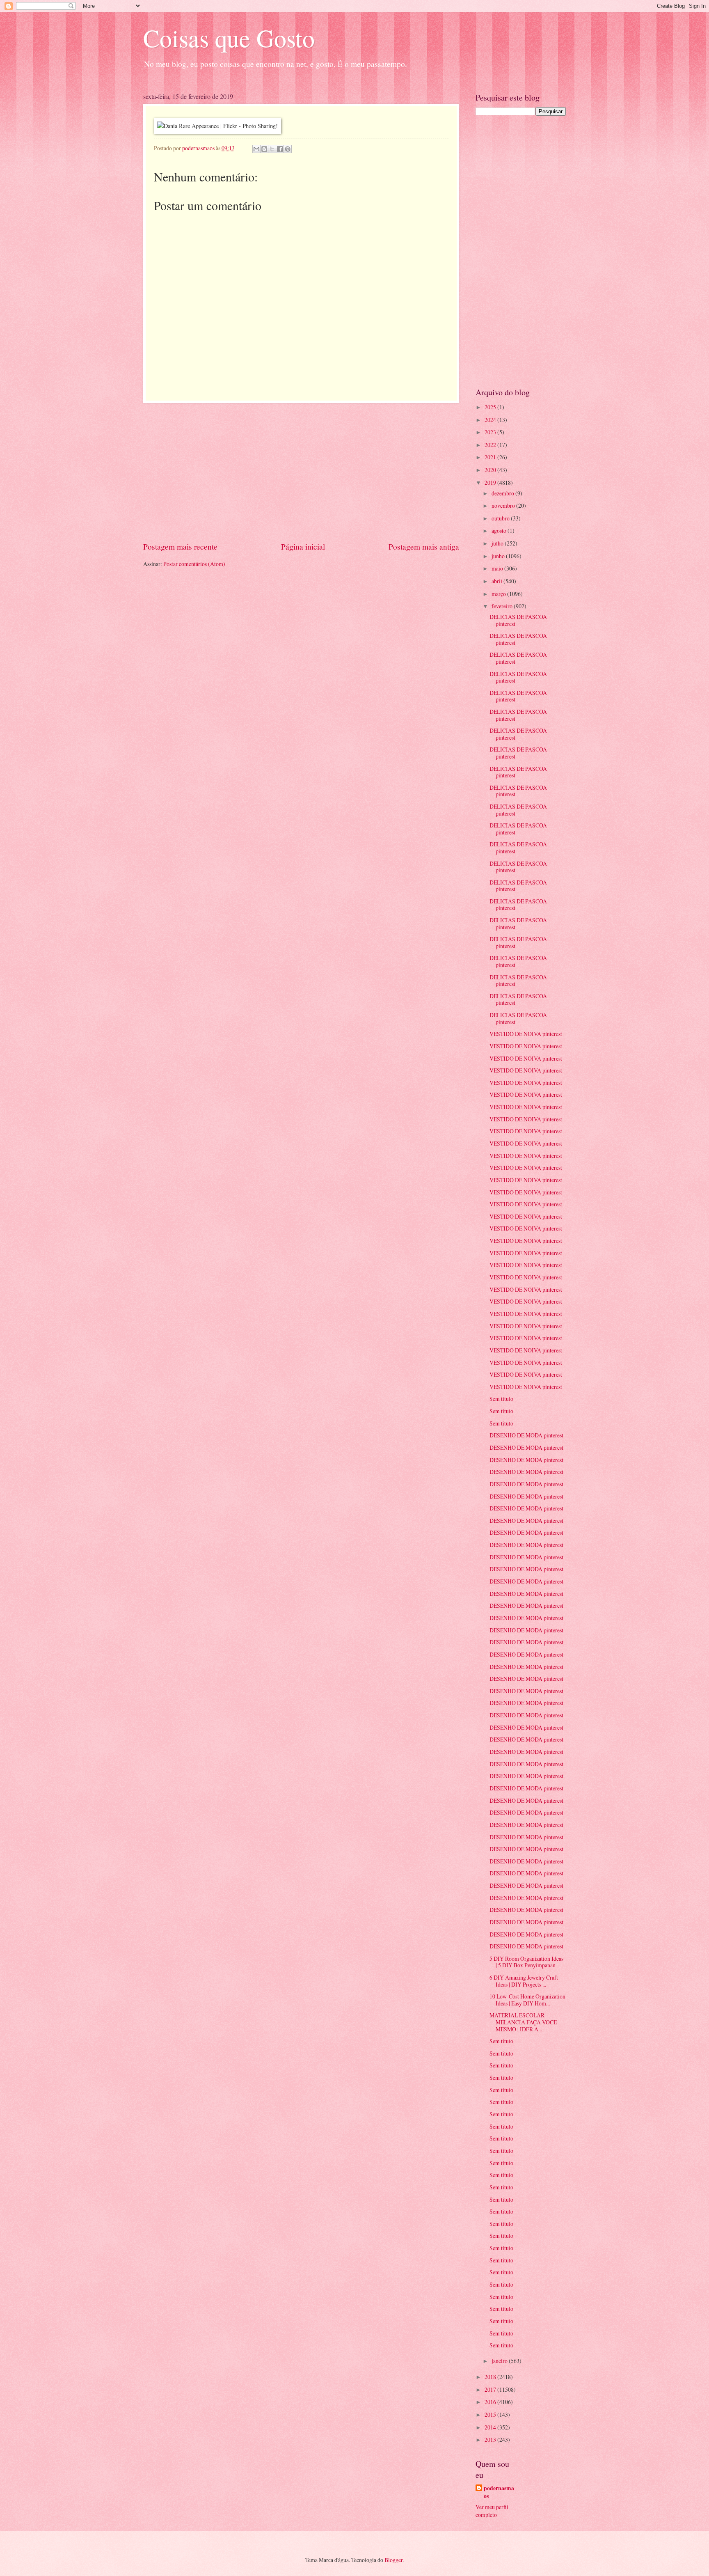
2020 (491, 470)
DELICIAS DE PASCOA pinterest (518, 620)
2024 (491, 420)
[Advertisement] (301, 472)
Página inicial (303, 547)
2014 (491, 2427)
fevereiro (503, 606)
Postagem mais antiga (424, 547)
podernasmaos (499, 2492)
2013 (491, 2440)
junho (499, 556)
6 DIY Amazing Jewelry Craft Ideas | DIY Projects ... (524, 1981)
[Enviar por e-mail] (256, 149)
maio (498, 568)
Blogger (393, 2560)
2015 (491, 2414)
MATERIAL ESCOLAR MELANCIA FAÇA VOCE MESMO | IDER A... (523, 2022)
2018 (491, 2377)
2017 (491, 2389)
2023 (491, 432)
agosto (500, 531)
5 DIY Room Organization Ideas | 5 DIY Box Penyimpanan (526, 1962)
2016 (491, 2402)
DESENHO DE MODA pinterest (526, 1435)
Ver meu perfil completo (492, 2511)
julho (498, 543)
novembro (504, 505)
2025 (491, 407)
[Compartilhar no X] (272, 149)
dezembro (503, 493)
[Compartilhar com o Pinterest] (288, 149)
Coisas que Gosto (229, 38)
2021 (491, 457)
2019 (491, 482)
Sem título (501, 1399)
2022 (491, 445)
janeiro (500, 2361)
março (499, 594)
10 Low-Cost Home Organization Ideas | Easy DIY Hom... (527, 2000)
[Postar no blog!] (264, 149)
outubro (501, 518)
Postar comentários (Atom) (194, 564)
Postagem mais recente (180, 547)
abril (497, 581)
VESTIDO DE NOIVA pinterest (526, 1034)
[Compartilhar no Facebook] (280, 149)
